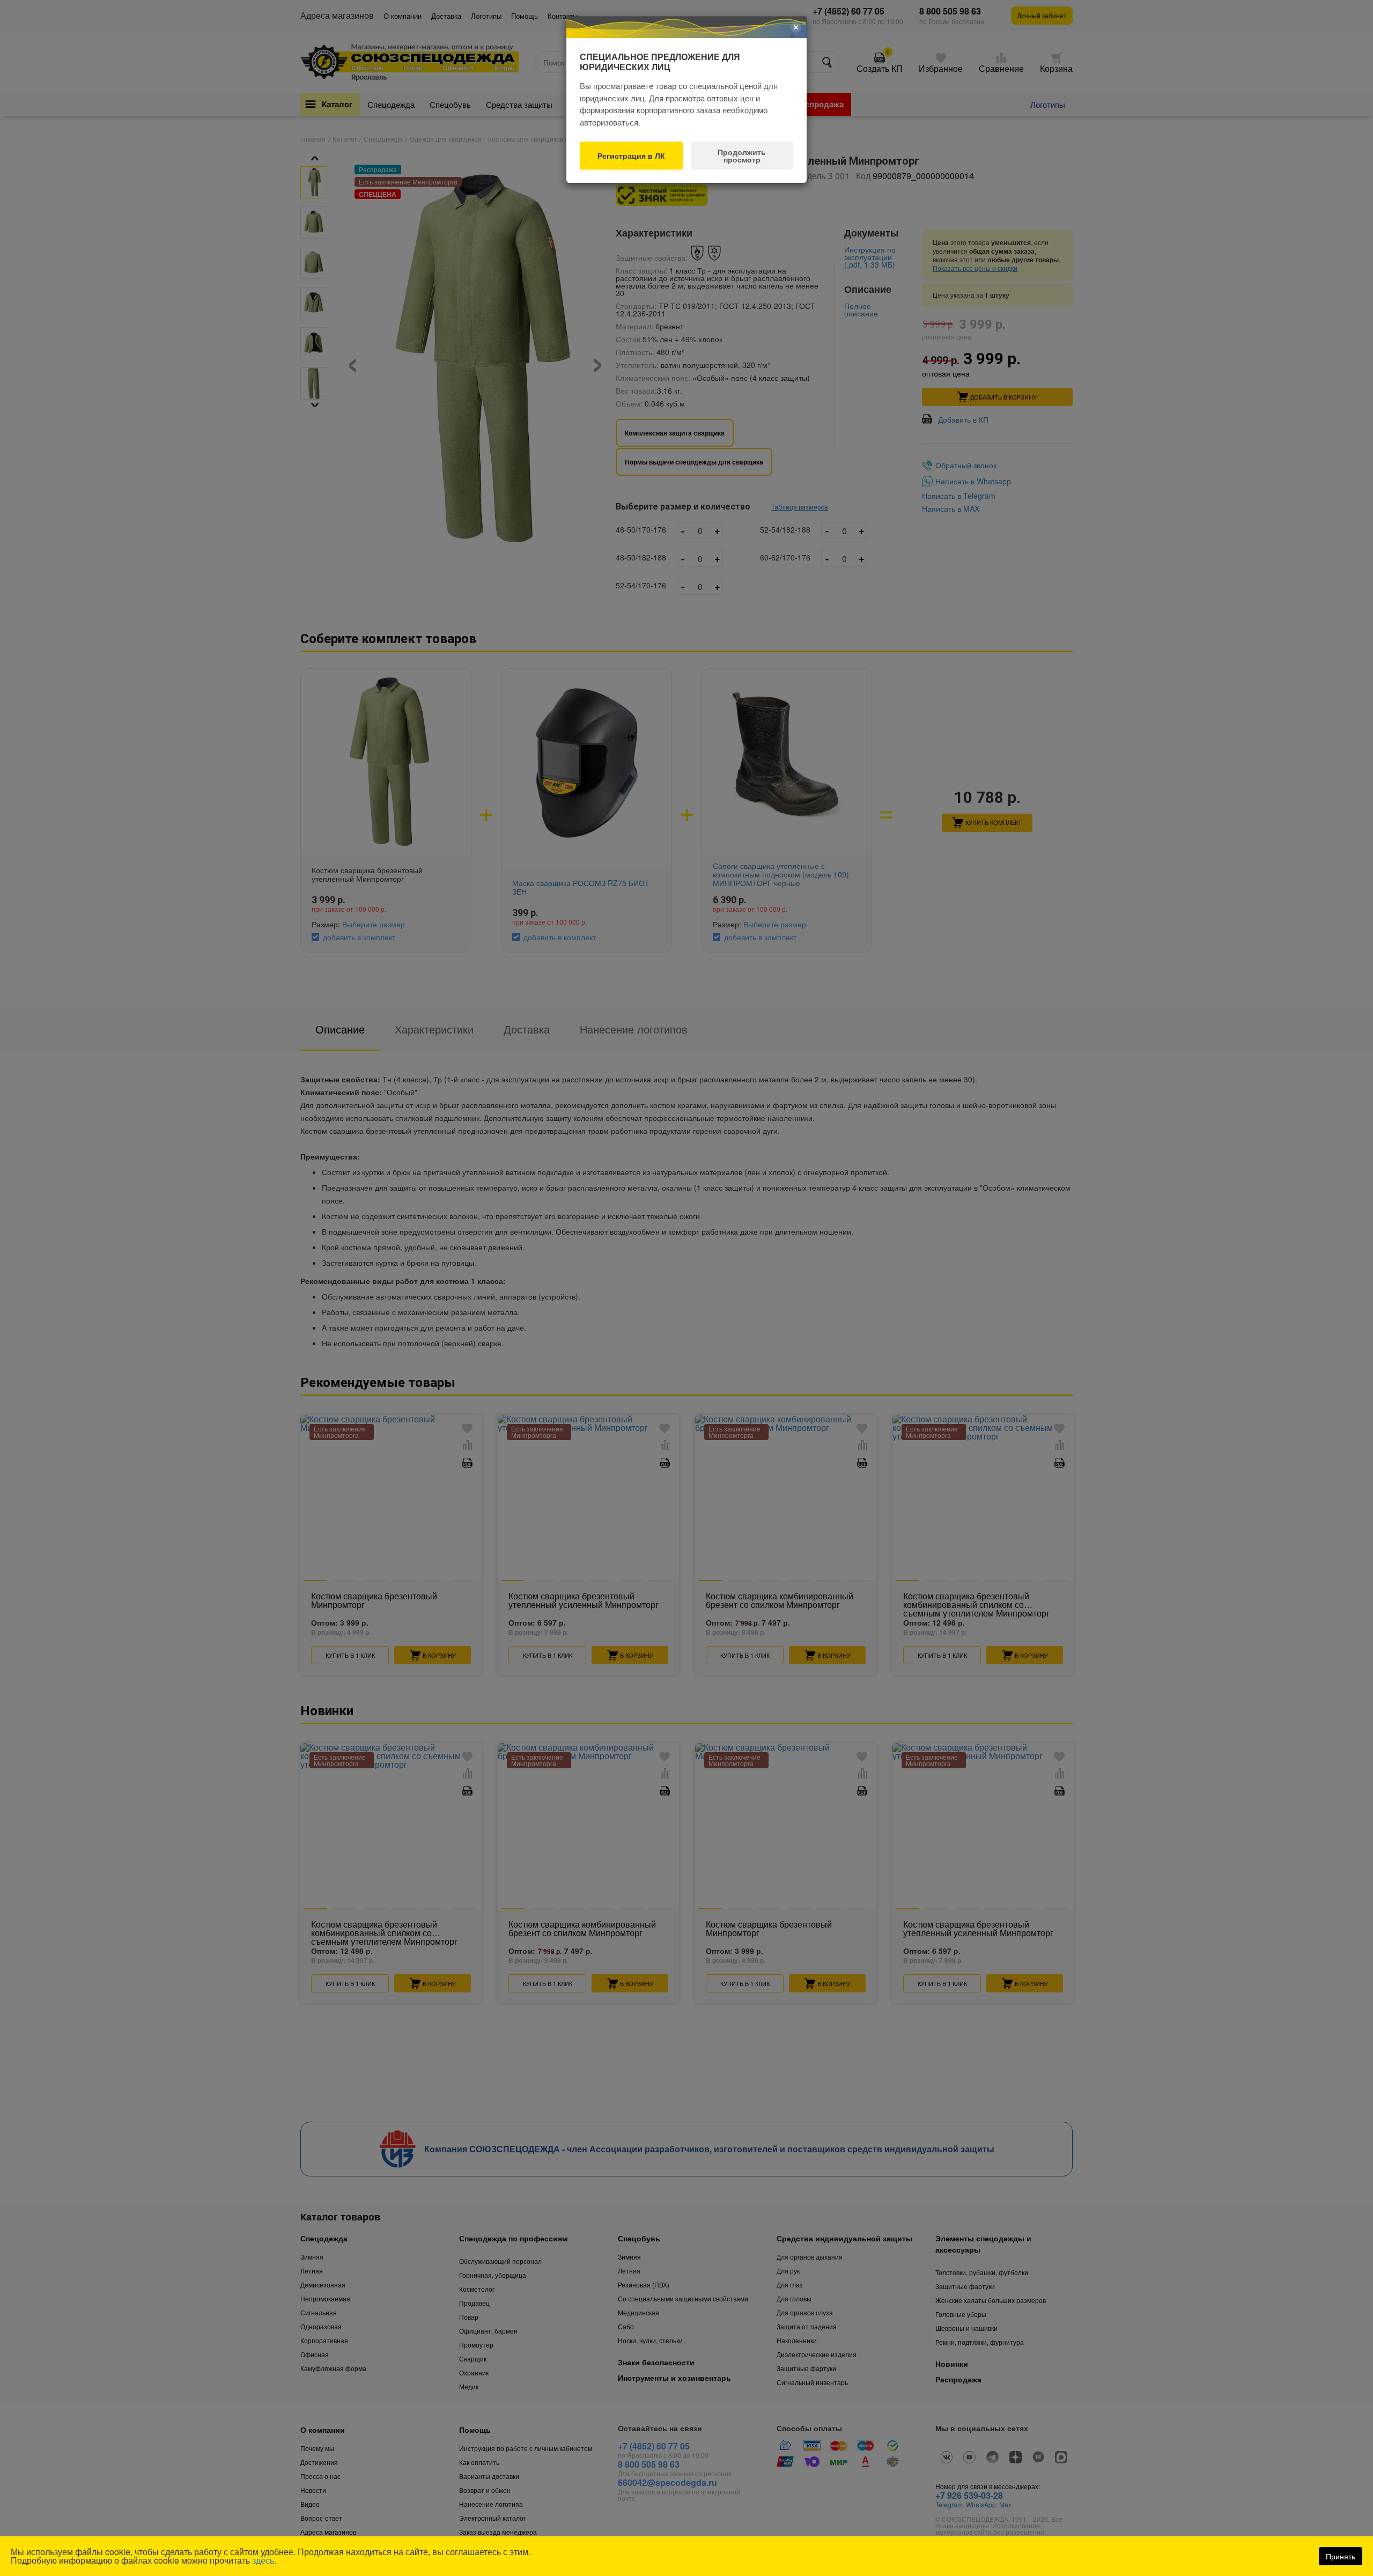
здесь (263, 2560)
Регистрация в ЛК (631, 156)
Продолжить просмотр (742, 156)
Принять (1341, 2556)
